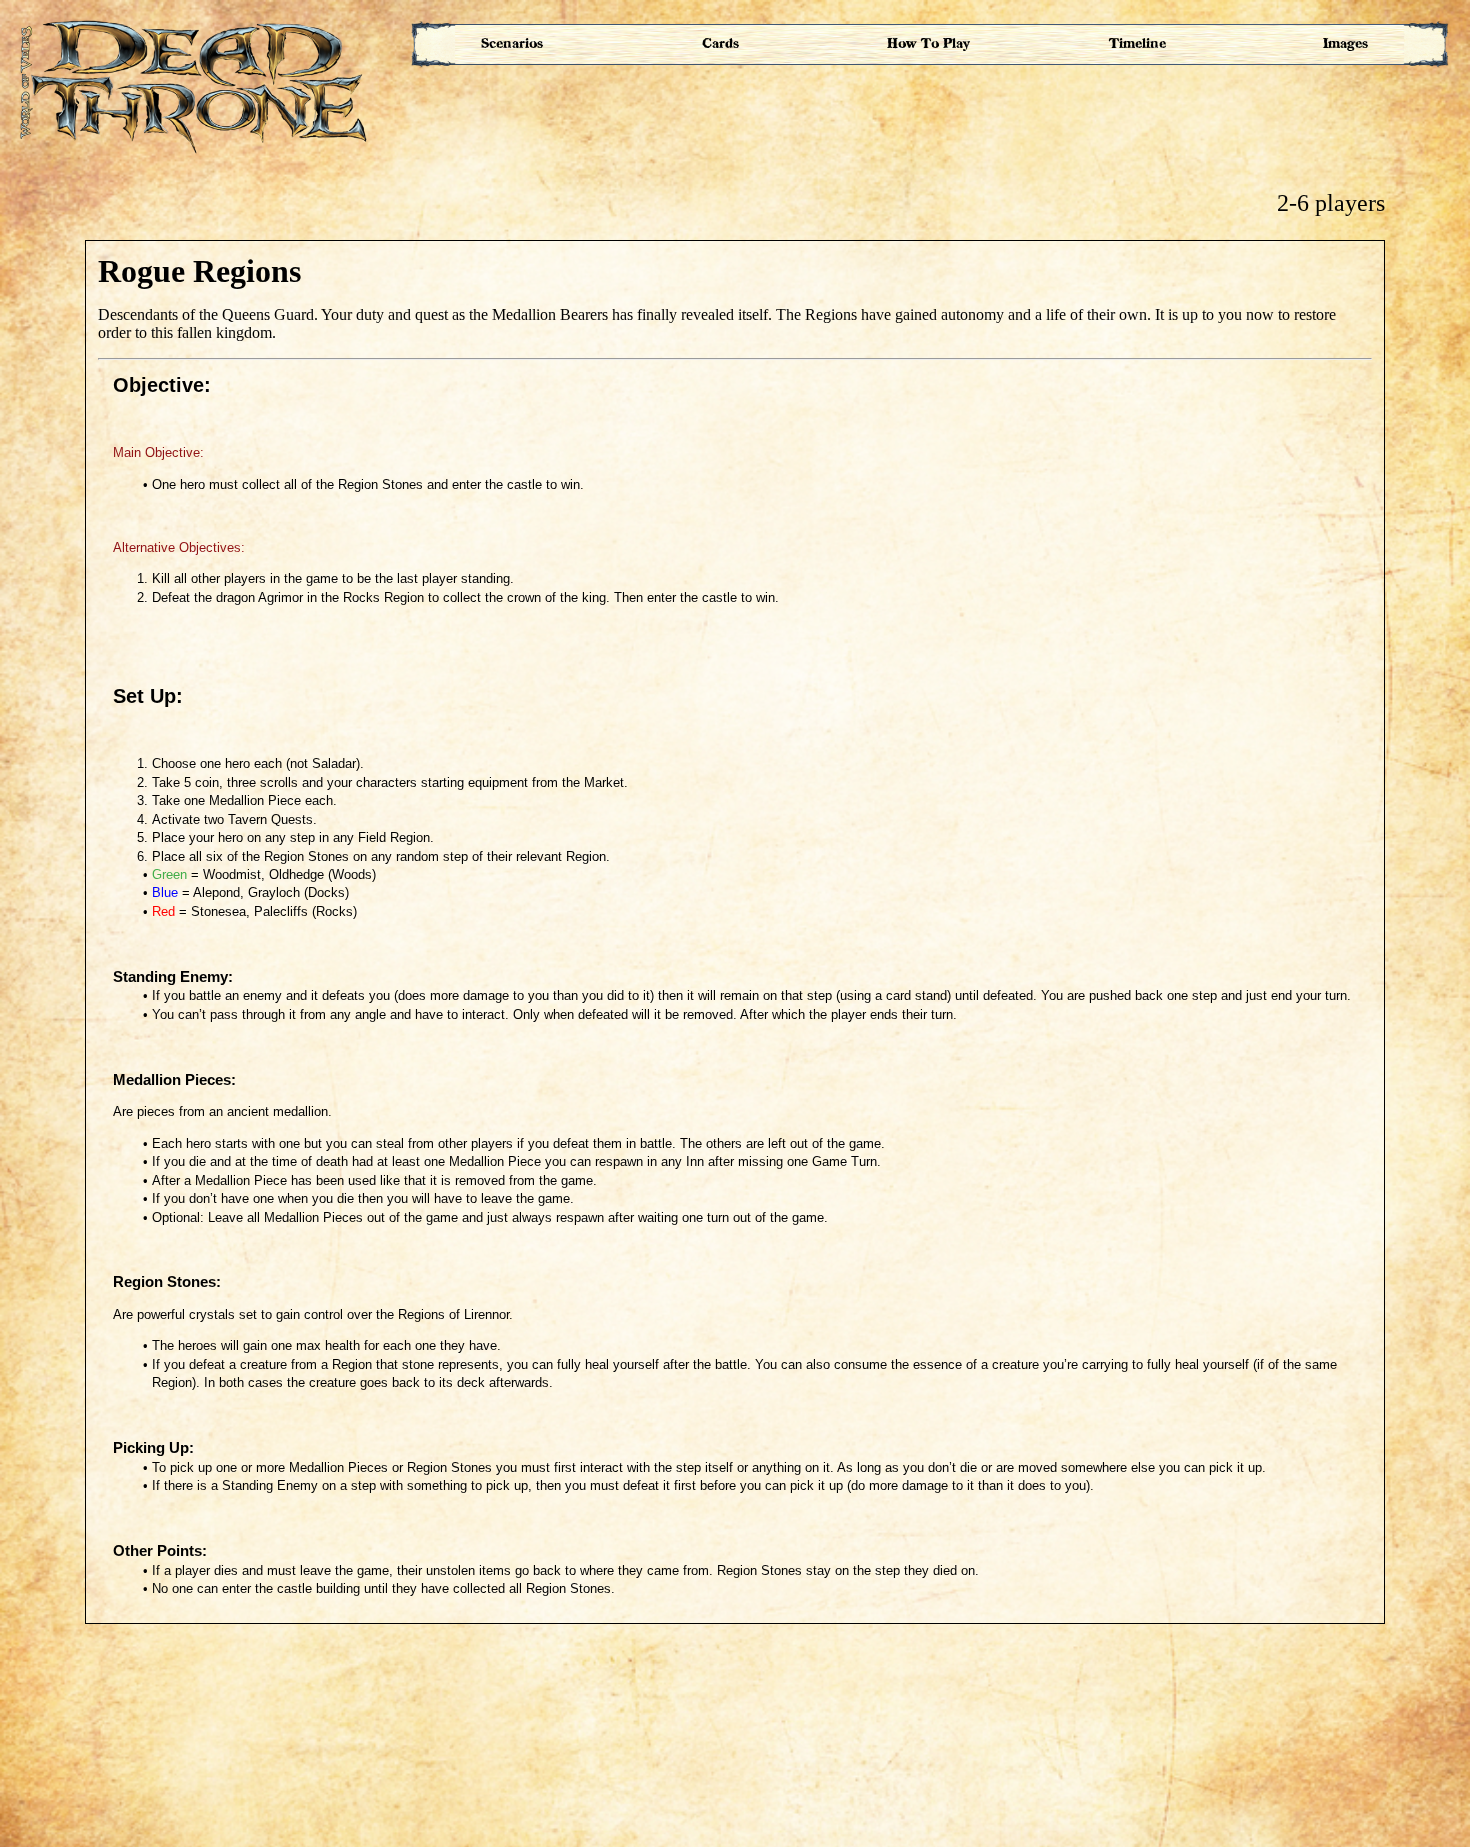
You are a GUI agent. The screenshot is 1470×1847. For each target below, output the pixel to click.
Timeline (1137, 43)
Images (1345, 43)
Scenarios (512, 43)
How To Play (928, 43)
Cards (720, 43)
